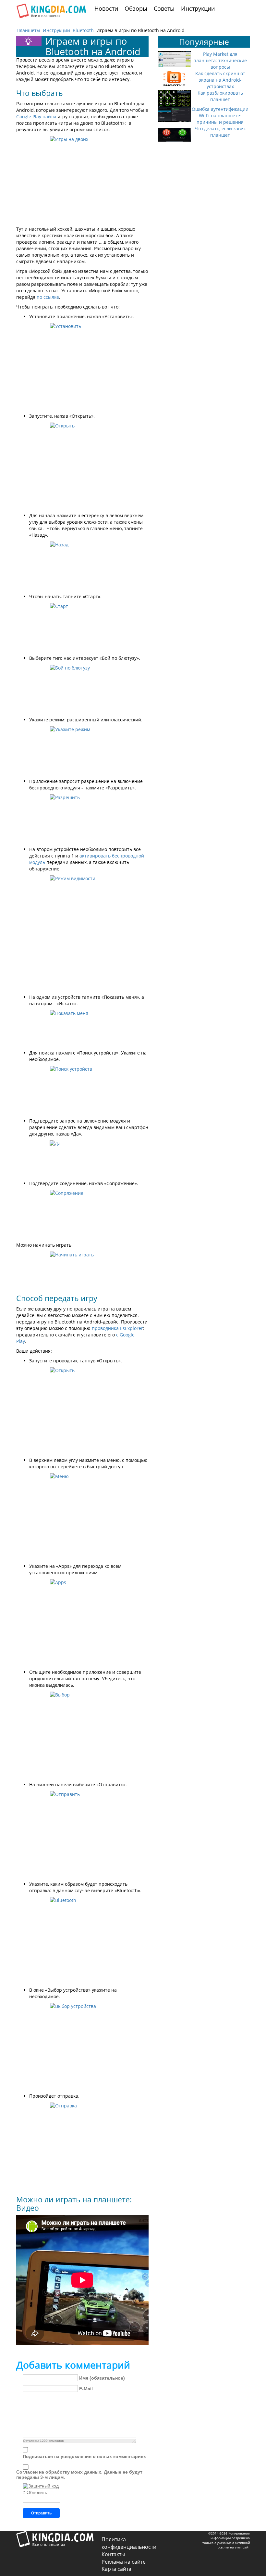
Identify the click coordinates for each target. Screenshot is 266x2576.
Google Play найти (36, 117)
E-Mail (86, 2389)
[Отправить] (82, 1834)
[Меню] (82, 1516)
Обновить (37, 2492)
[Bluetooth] (82, 1940)
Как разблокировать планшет (220, 96)
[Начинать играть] (82, 1270)
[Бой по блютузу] (82, 689)
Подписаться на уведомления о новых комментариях (84, 2456)
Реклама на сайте (124, 2562)
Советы (164, 8)
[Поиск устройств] (82, 1090)
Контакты (113, 2554)
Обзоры (136, 8)
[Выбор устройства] (82, 2046)
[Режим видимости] (82, 933)
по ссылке (48, 297)
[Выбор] (82, 1735)
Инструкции (198, 8)
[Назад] (82, 566)
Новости (106, 8)
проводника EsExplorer (117, 1328)
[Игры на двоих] (82, 179)
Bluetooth (83, 30)
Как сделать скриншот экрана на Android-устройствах (220, 80)
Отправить (41, 2513)
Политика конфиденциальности (129, 2543)
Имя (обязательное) (102, 2378)
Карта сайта (116, 2569)
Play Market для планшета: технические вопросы (220, 60)
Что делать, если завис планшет (220, 132)
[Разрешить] (82, 819)
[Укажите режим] (82, 751)
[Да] (82, 1159)
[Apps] (82, 1622)
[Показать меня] (82, 1028)
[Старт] (82, 627)
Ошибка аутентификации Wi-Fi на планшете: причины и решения (220, 116)
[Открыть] (82, 466)
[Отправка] (82, 2146)
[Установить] (82, 366)
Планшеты (28, 30)
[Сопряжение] (82, 1214)
